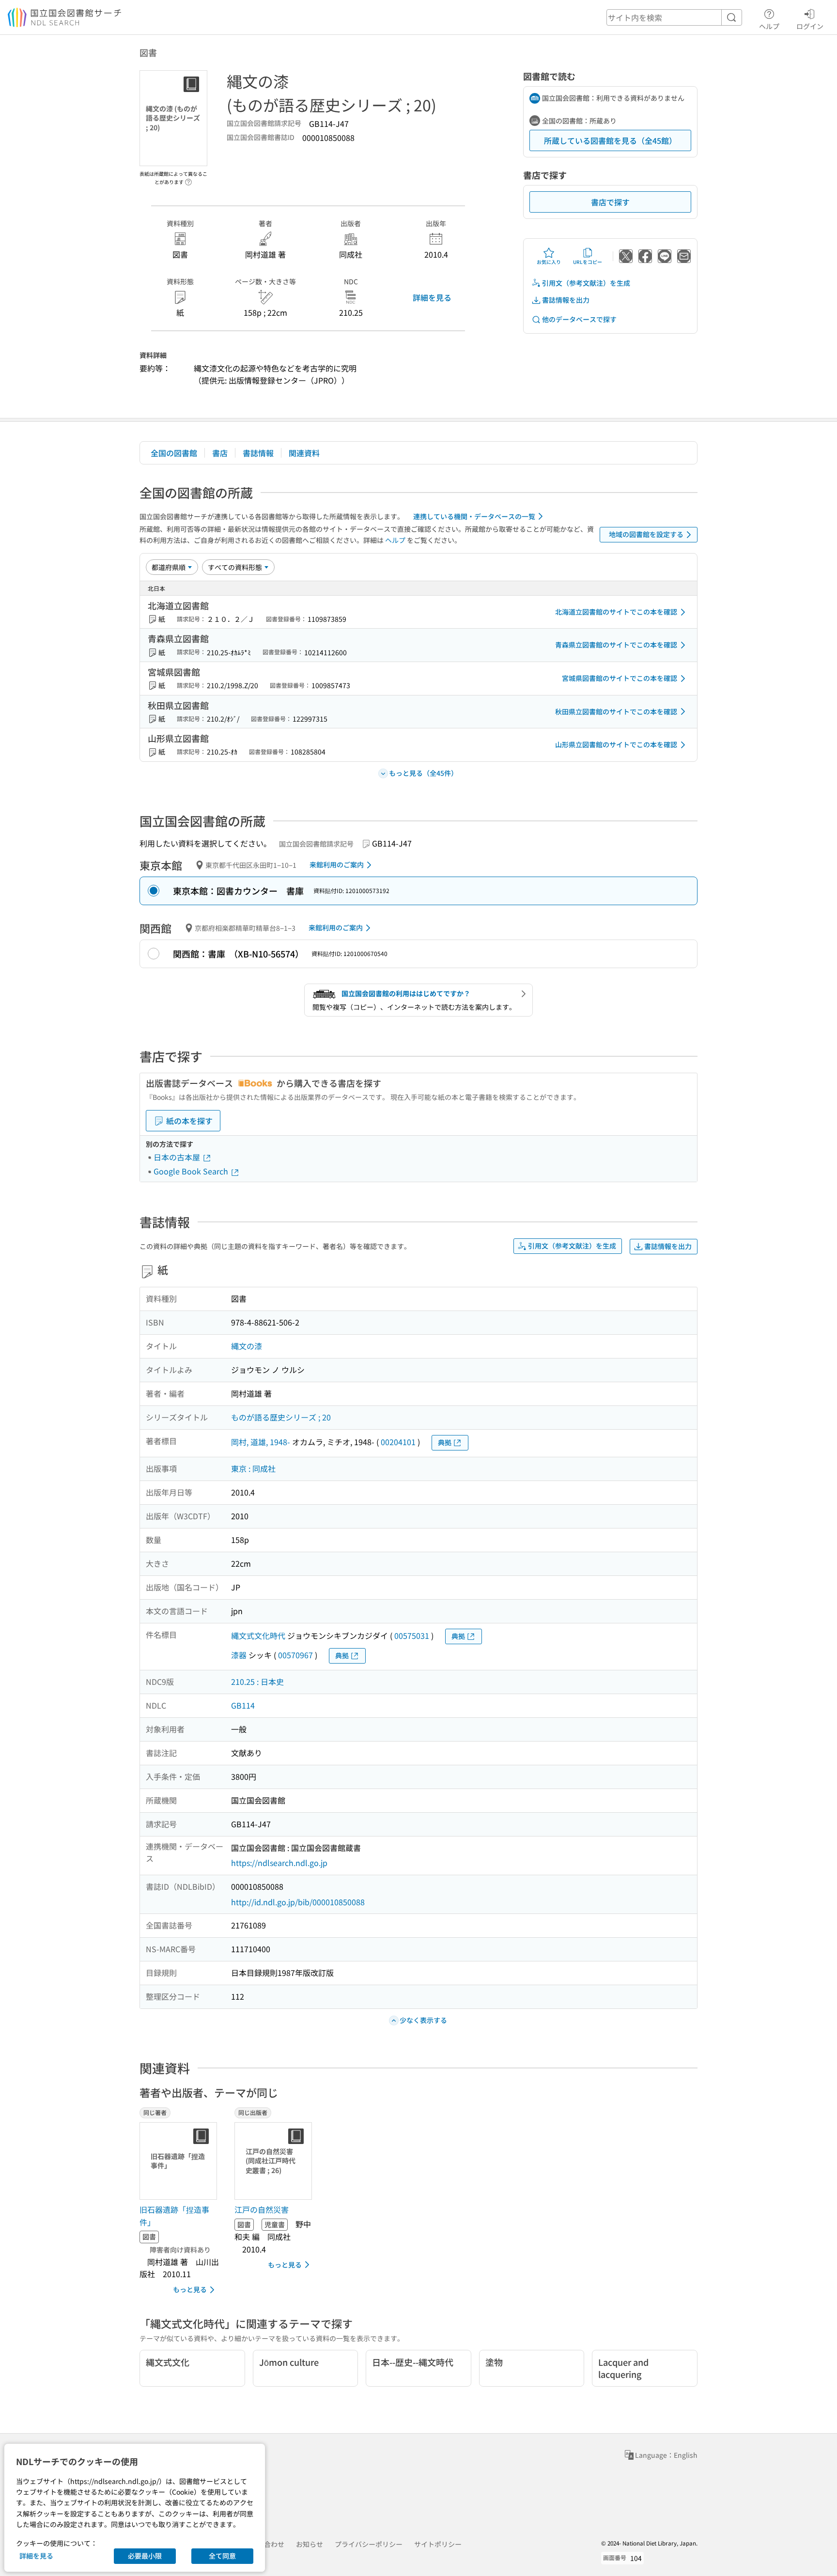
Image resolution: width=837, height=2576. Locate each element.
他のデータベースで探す (579, 319)
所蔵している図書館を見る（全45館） (610, 140)
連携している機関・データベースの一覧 (474, 516)
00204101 (398, 1442)
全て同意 (222, 2556)
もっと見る (190, 2289)
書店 (220, 453)
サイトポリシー (438, 2544)
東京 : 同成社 (253, 1468)
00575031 (412, 1635)
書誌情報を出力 (566, 300)
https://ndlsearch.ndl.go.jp (279, 1863)
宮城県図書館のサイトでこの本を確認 (620, 678)
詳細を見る (432, 297)
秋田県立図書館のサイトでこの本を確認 (616, 711)
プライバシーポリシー (369, 2544)
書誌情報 (258, 453)
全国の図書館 (174, 453)
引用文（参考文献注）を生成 (586, 283)
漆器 (239, 1655)
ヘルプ (769, 26)
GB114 (243, 1705)
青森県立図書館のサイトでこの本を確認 (616, 645)
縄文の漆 (247, 1346)
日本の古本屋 (178, 1157)
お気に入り (549, 262)
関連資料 (304, 453)
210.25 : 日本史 (257, 1681)
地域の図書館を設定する (646, 534)
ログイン (810, 26)
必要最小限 (145, 2556)
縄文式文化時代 (258, 1635)
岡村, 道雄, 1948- (261, 1442)
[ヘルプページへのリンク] (188, 179)
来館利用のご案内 (337, 864)
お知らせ (310, 2544)
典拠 (445, 1442)
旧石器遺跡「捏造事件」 (174, 2216)
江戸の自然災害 (262, 2209)
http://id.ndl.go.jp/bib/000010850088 (298, 1902)
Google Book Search (192, 1171)
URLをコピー (588, 262)
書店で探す (610, 202)
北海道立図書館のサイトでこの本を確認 (616, 612)
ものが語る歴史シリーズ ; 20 (281, 1417)
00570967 (295, 1655)
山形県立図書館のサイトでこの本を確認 (616, 744)
